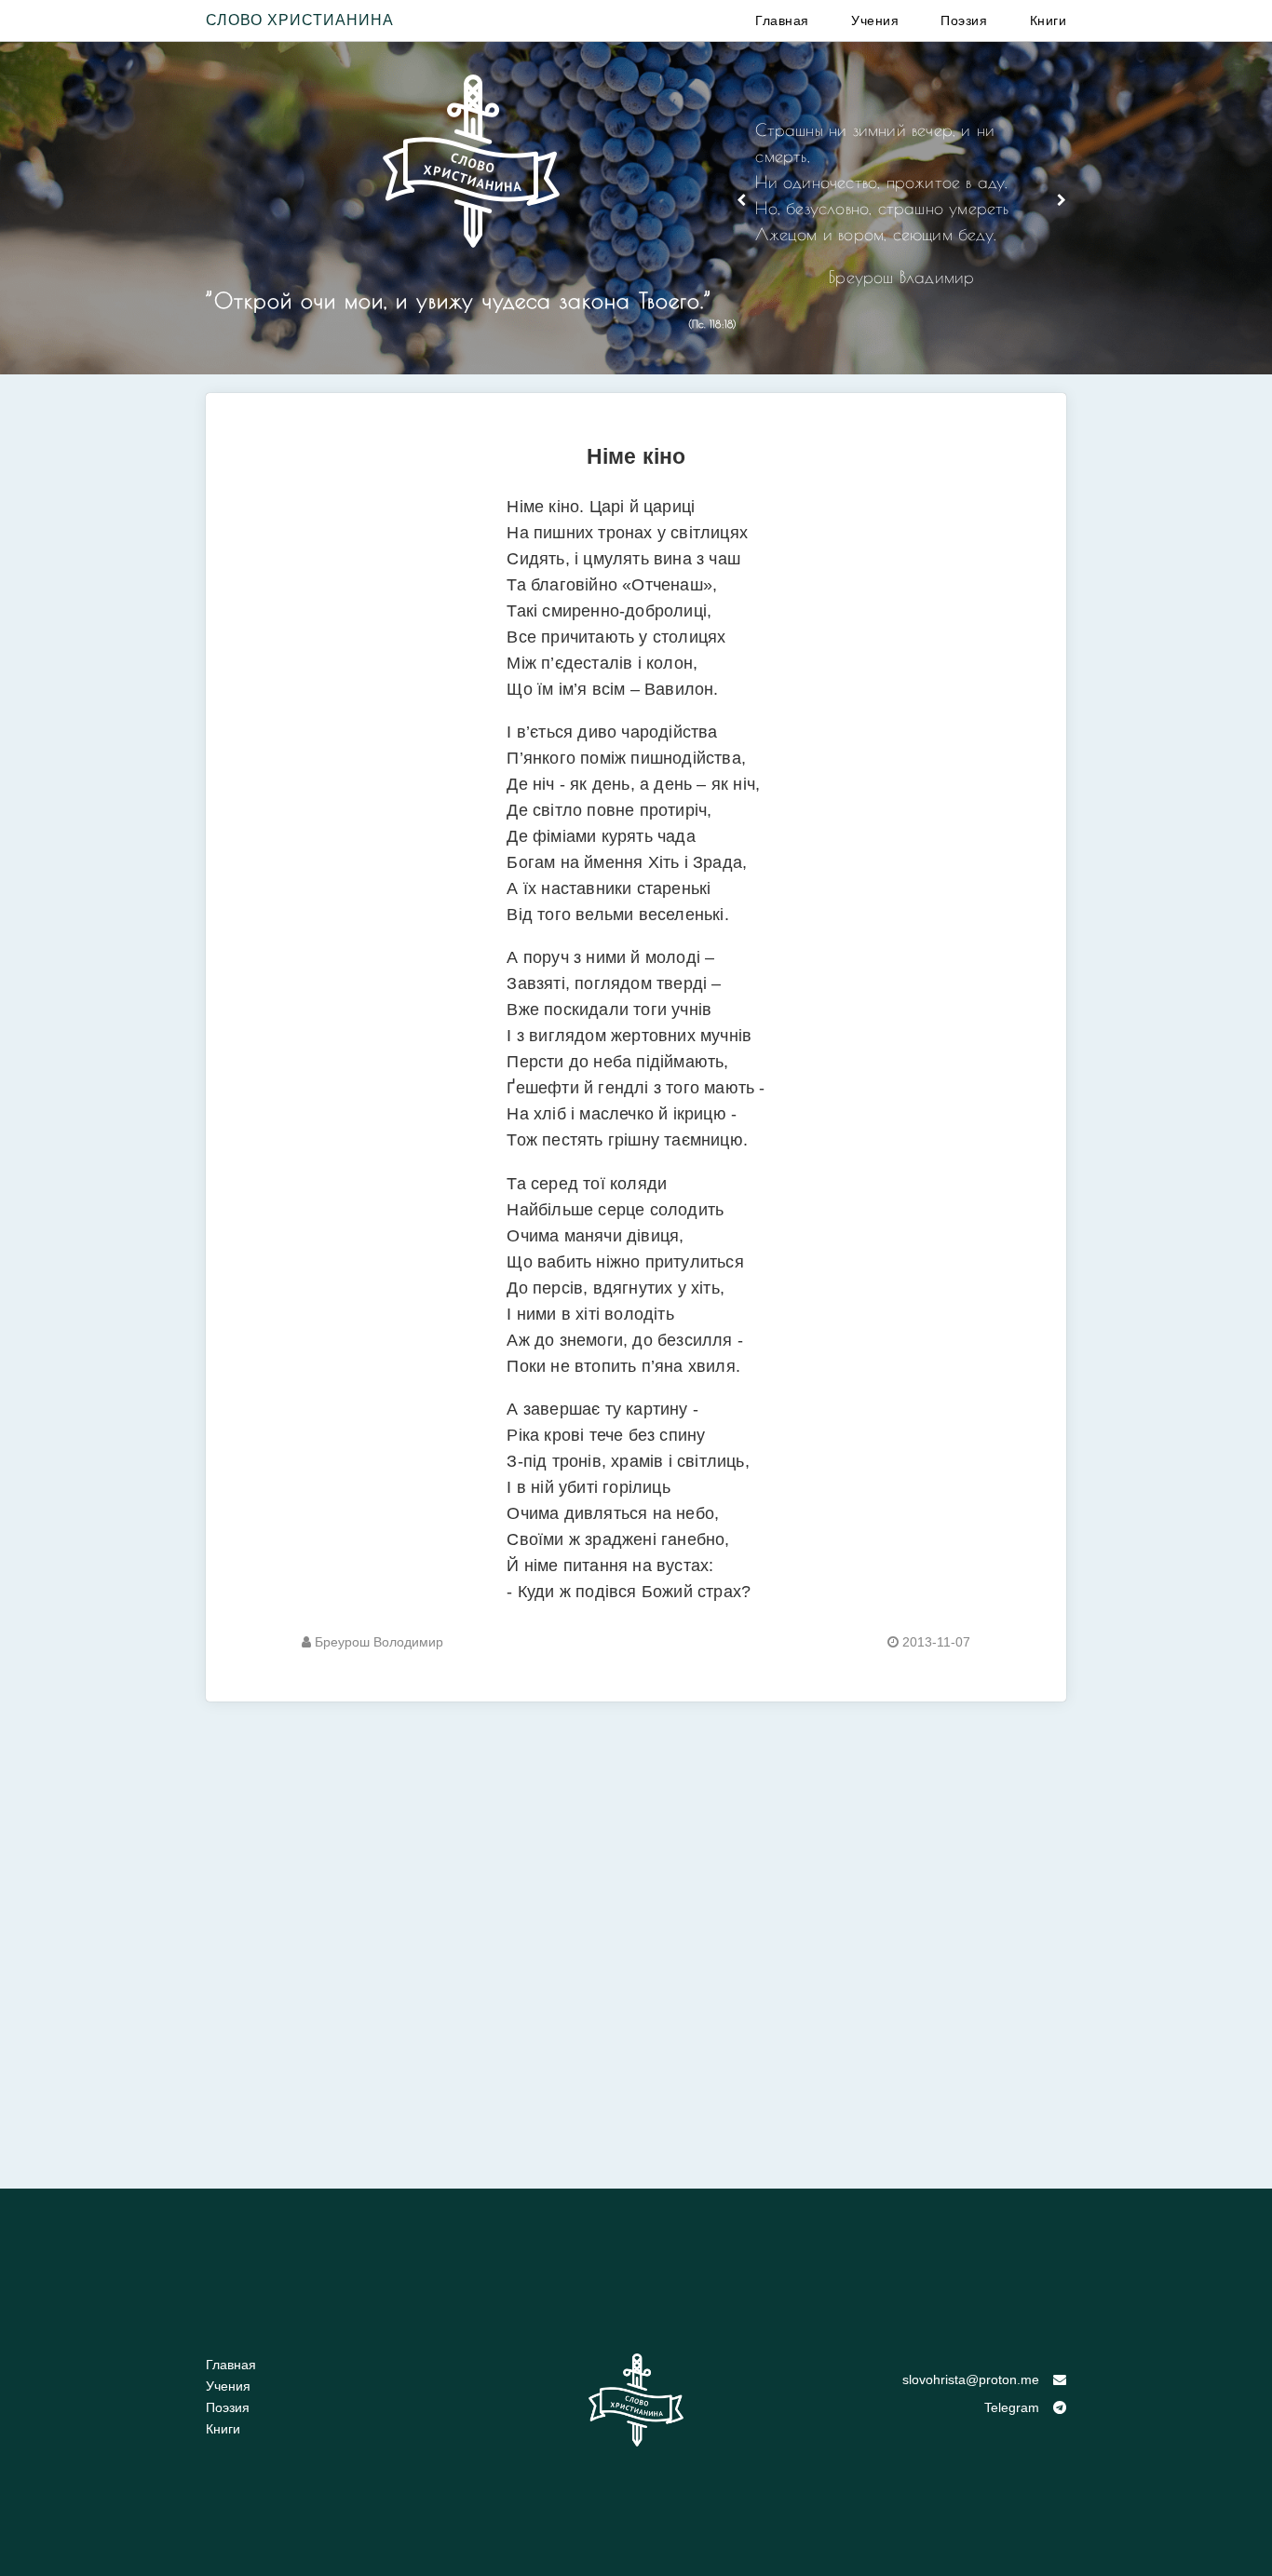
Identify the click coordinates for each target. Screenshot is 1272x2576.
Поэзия (964, 20)
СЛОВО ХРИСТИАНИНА (300, 20)
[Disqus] (636, 1934)
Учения (875, 20)
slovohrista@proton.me (971, 2379)
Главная (782, 20)
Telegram (1012, 2407)
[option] (901, 211)
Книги (1049, 20)
